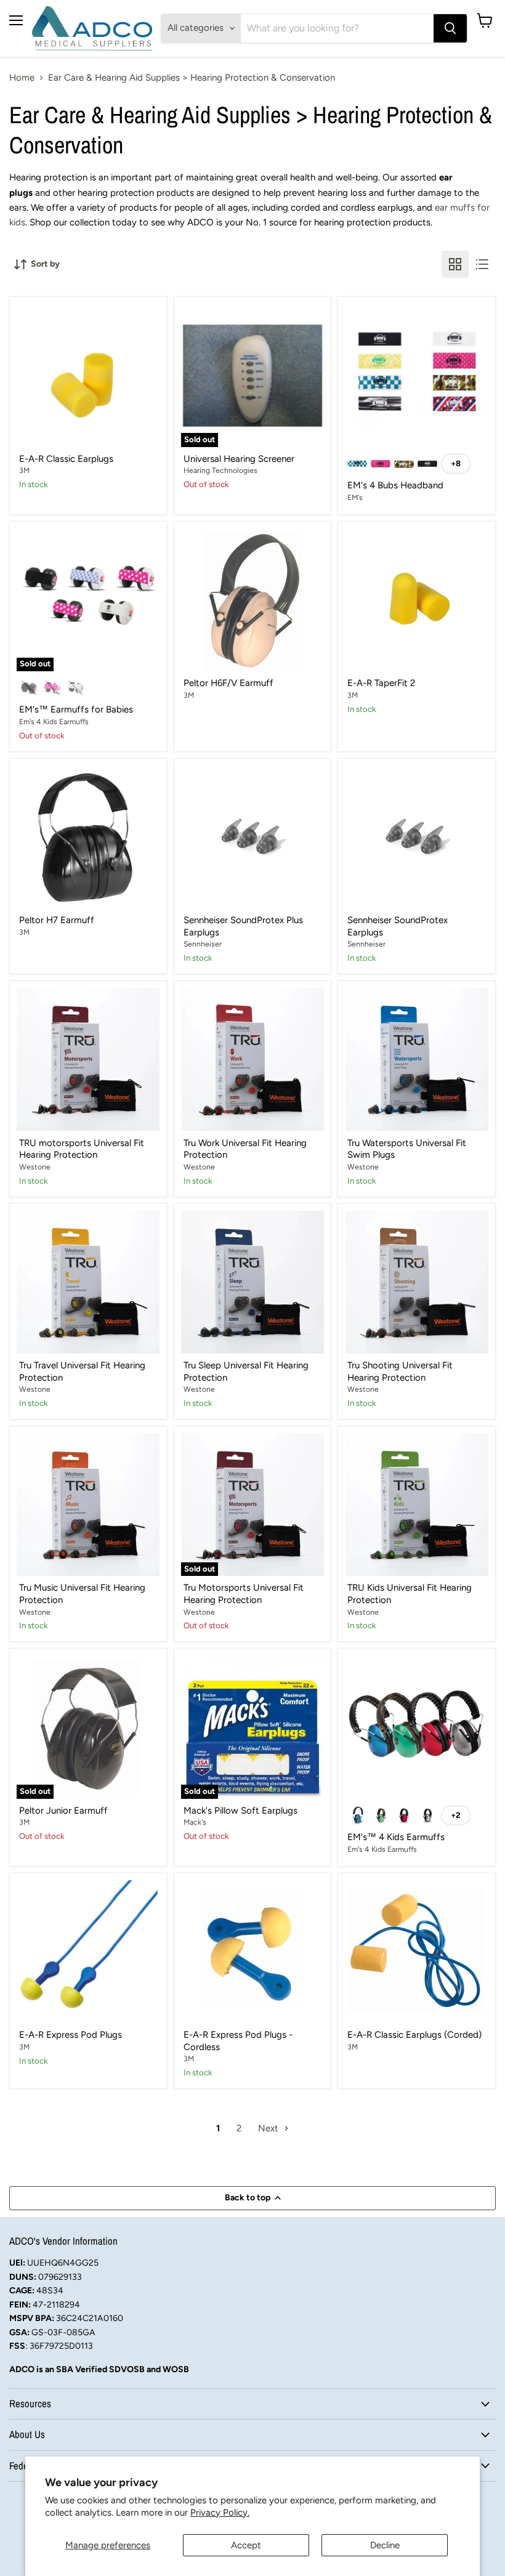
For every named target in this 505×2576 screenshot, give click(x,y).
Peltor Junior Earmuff (63, 1811)
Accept (246, 2545)
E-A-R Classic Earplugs (66, 459)
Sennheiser (203, 944)
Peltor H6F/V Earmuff (228, 683)
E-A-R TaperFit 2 (381, 683)
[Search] (450, 28)
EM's (355, 497)
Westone (35, 1167)
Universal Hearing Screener (239, 459)
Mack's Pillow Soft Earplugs (240, 1811)
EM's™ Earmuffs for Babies (76, 709)
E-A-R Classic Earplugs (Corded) (414, 2035)
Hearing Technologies (220, 470)
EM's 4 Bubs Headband (395, 485)
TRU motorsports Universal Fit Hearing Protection (82, 1149)
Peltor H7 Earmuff (57, 920)
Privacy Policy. (220, 2513)
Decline (385, 2545)
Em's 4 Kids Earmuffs (54, 721)
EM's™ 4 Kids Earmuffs (396, 1837)
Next (269, 2128)
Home (22, 78)
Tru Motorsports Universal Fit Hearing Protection (244, 1594)
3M (24, 470)
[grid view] (455, 264)
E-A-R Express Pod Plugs (71, 2035)
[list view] (482, 264)
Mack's (195, 1822)
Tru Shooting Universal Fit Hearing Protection (400, 1371)
